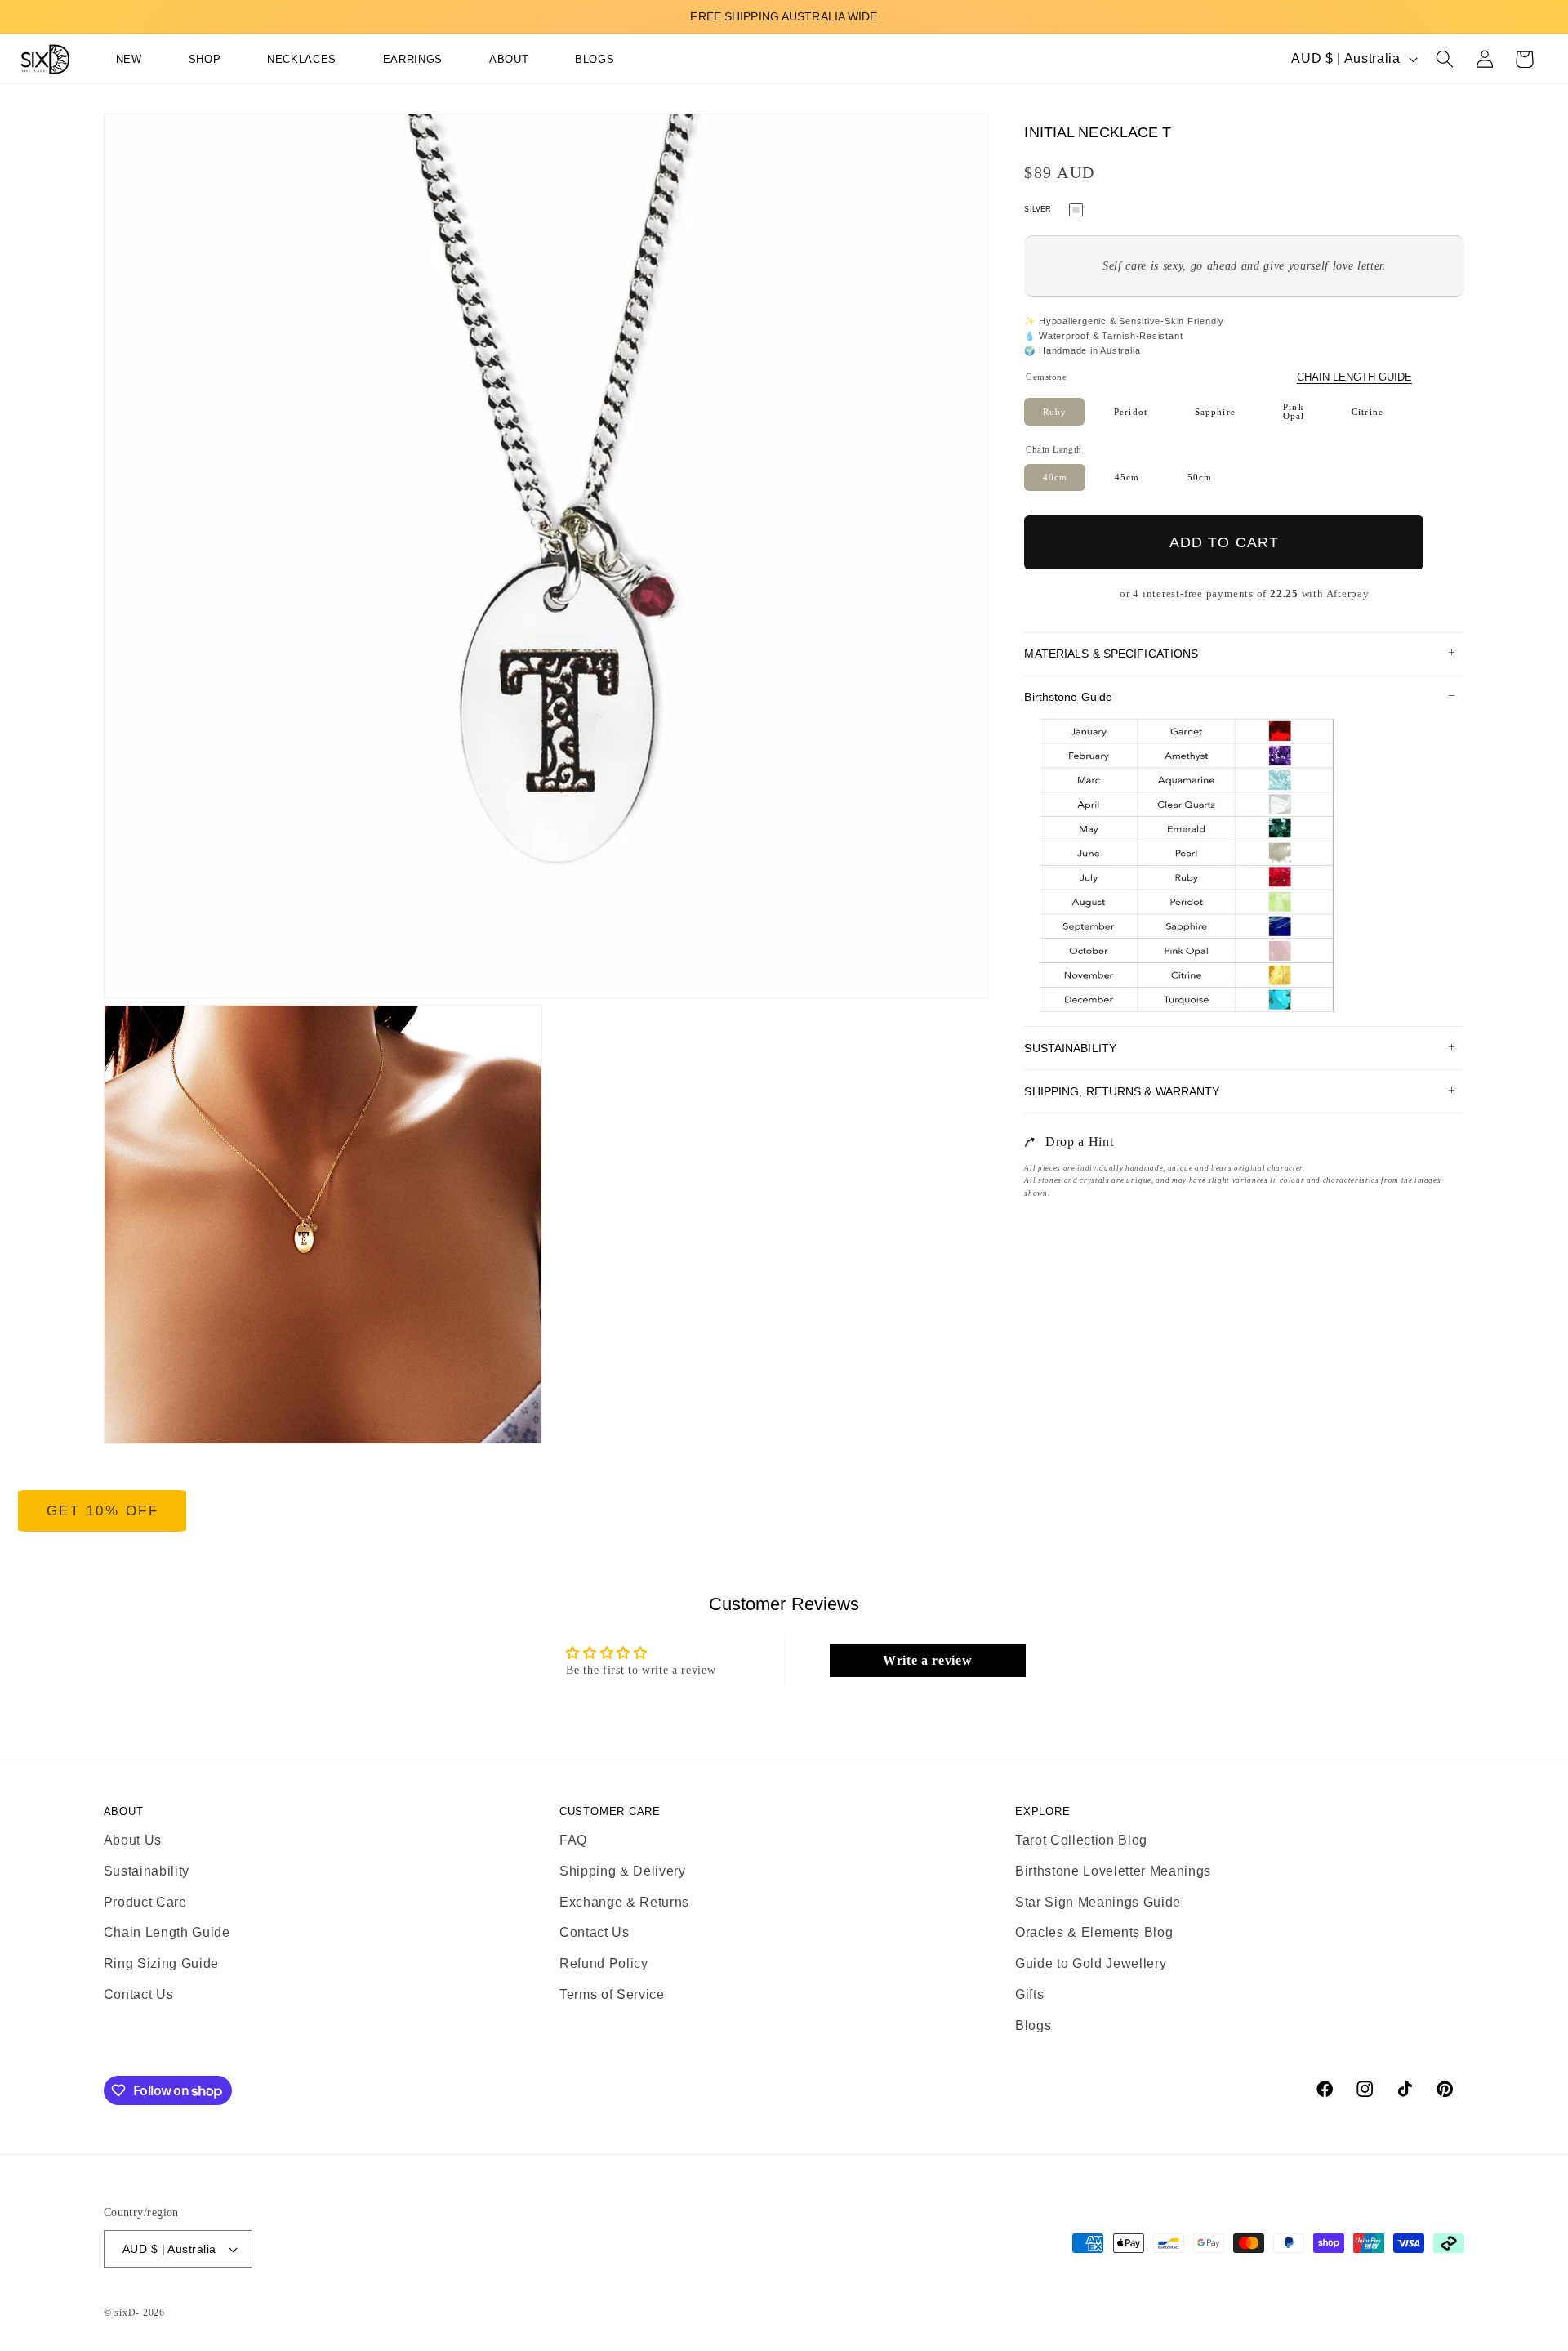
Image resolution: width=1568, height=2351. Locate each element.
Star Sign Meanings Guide (1098, 1902)
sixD (125, 2313)
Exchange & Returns (624, 1902)
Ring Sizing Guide (161, 1964)
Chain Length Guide (1354, 377)
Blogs (1033, 2025)
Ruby (1055, 411)
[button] (190, 60)
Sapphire (1215, 411)
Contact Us (139, 1994)
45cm (1127, 477)
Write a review (927, 1660)
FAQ (573, 1840)
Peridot (1131, 411)
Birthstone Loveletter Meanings (1113, 1871)
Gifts (1029, 1994)
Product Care (145, 1902)
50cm (1200, 477)
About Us (133, 1840)
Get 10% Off (103, 1511)
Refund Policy (604, 1964)
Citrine (1368, 411)
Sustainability (147, 1871)
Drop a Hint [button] (1079, 1142)
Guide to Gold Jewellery (1091, 1964)
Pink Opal (1294, 411)
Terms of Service (612, 1994)
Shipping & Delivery (623, 1871)
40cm (1055, 477)
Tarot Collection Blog (1081, 1840)
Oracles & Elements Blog (1094, 1933)
